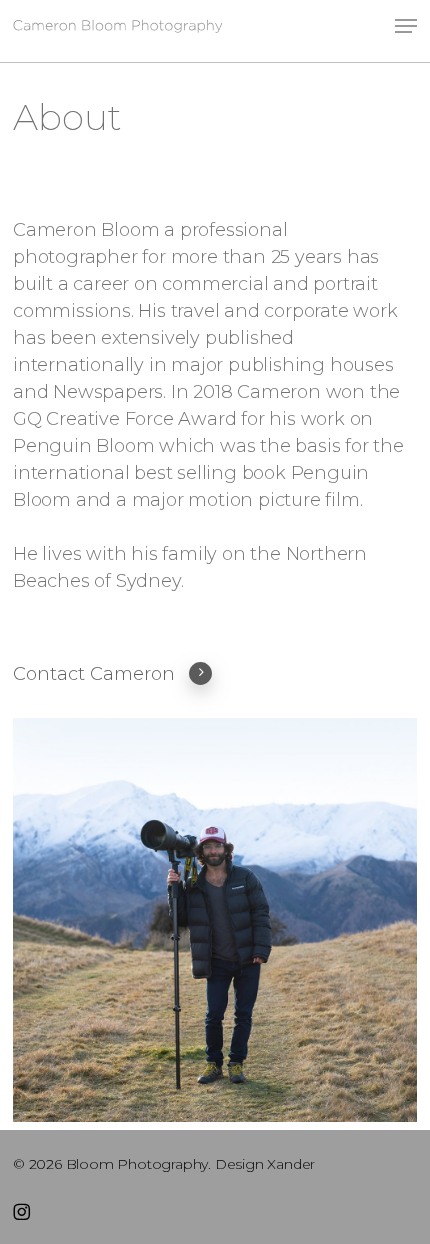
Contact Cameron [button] (94, 674)
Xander (291, 1164)
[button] (406, 26)
